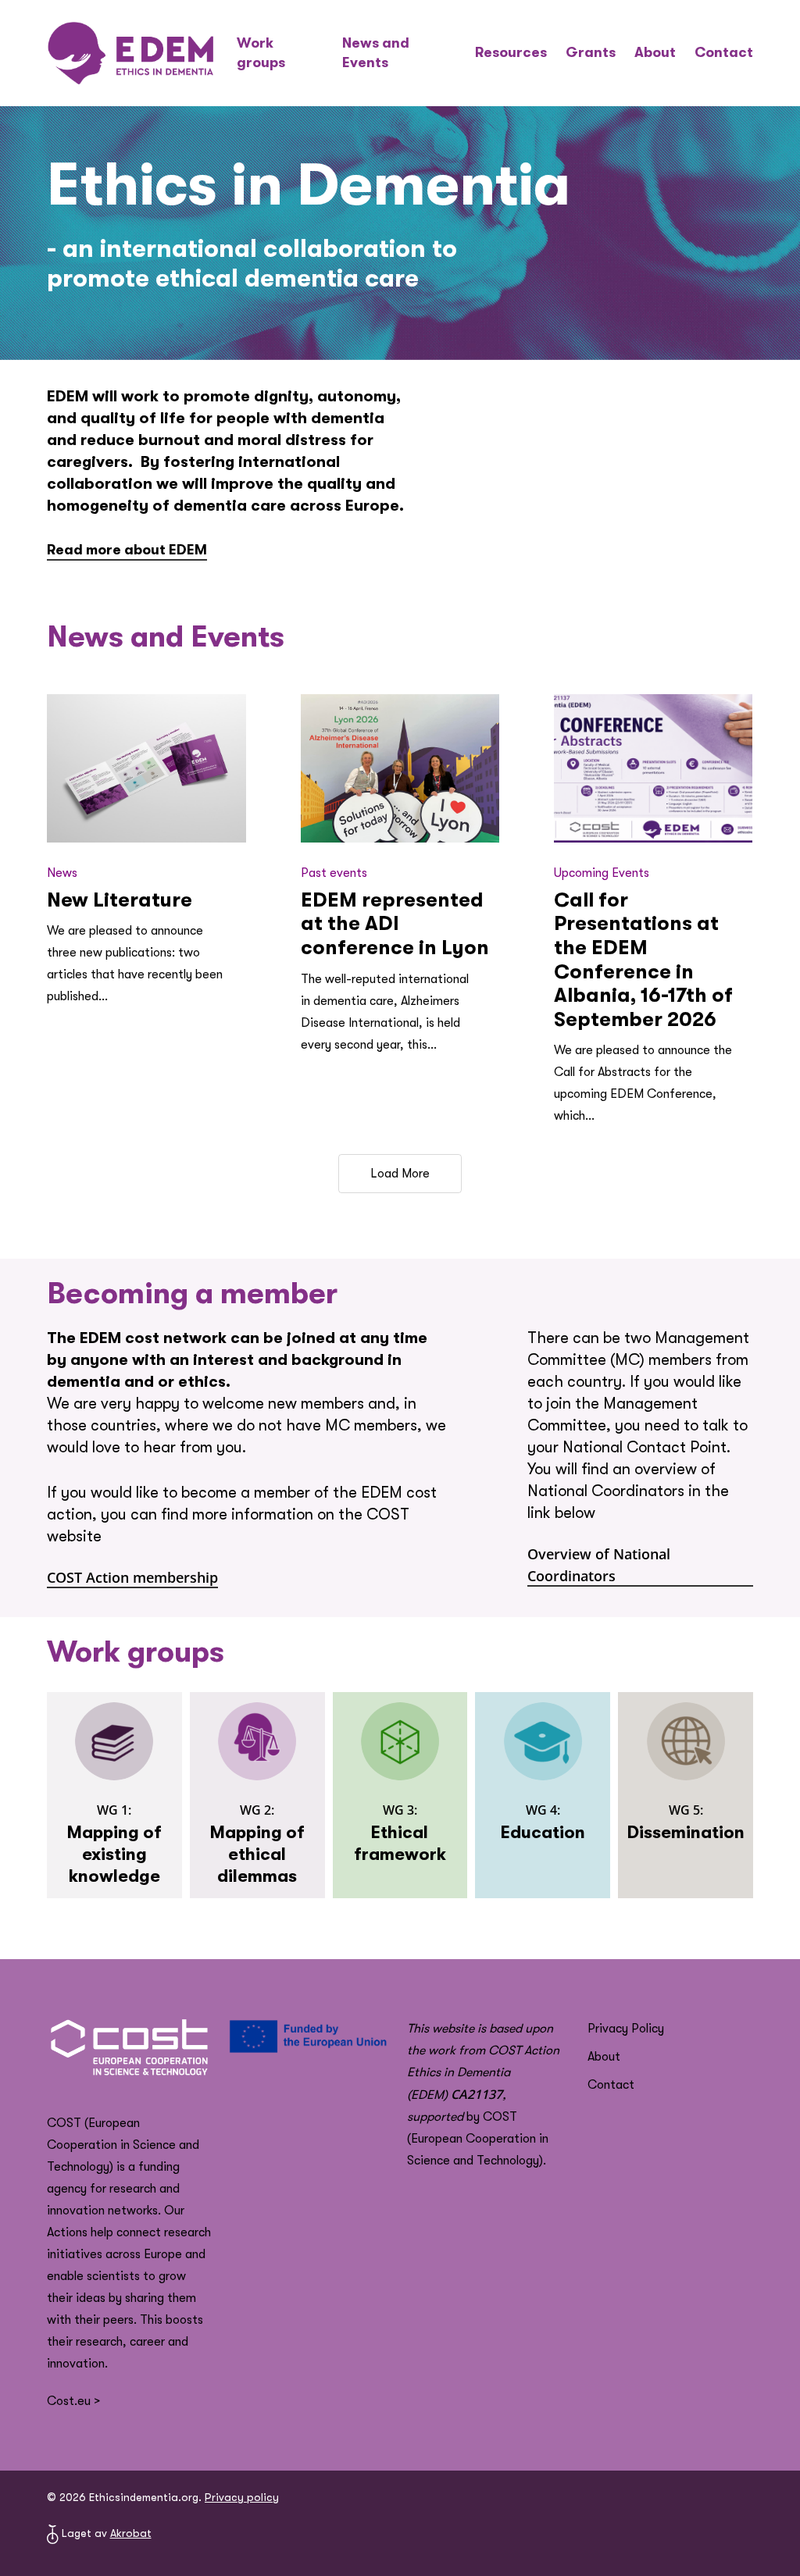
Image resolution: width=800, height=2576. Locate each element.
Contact (611, 2085)
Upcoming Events (602, 873)
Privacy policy (242, 2497)
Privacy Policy (626, 2029)
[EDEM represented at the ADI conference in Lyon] (400, 769)
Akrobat (131, 2533)
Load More (400, 1174)
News (62, 873)
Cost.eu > (73, 2401)
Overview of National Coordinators (599, 1565)
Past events (334, 873)
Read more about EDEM (127, 550)
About (604, 2057)
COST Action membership (132, 1577)
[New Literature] (146, 769)
